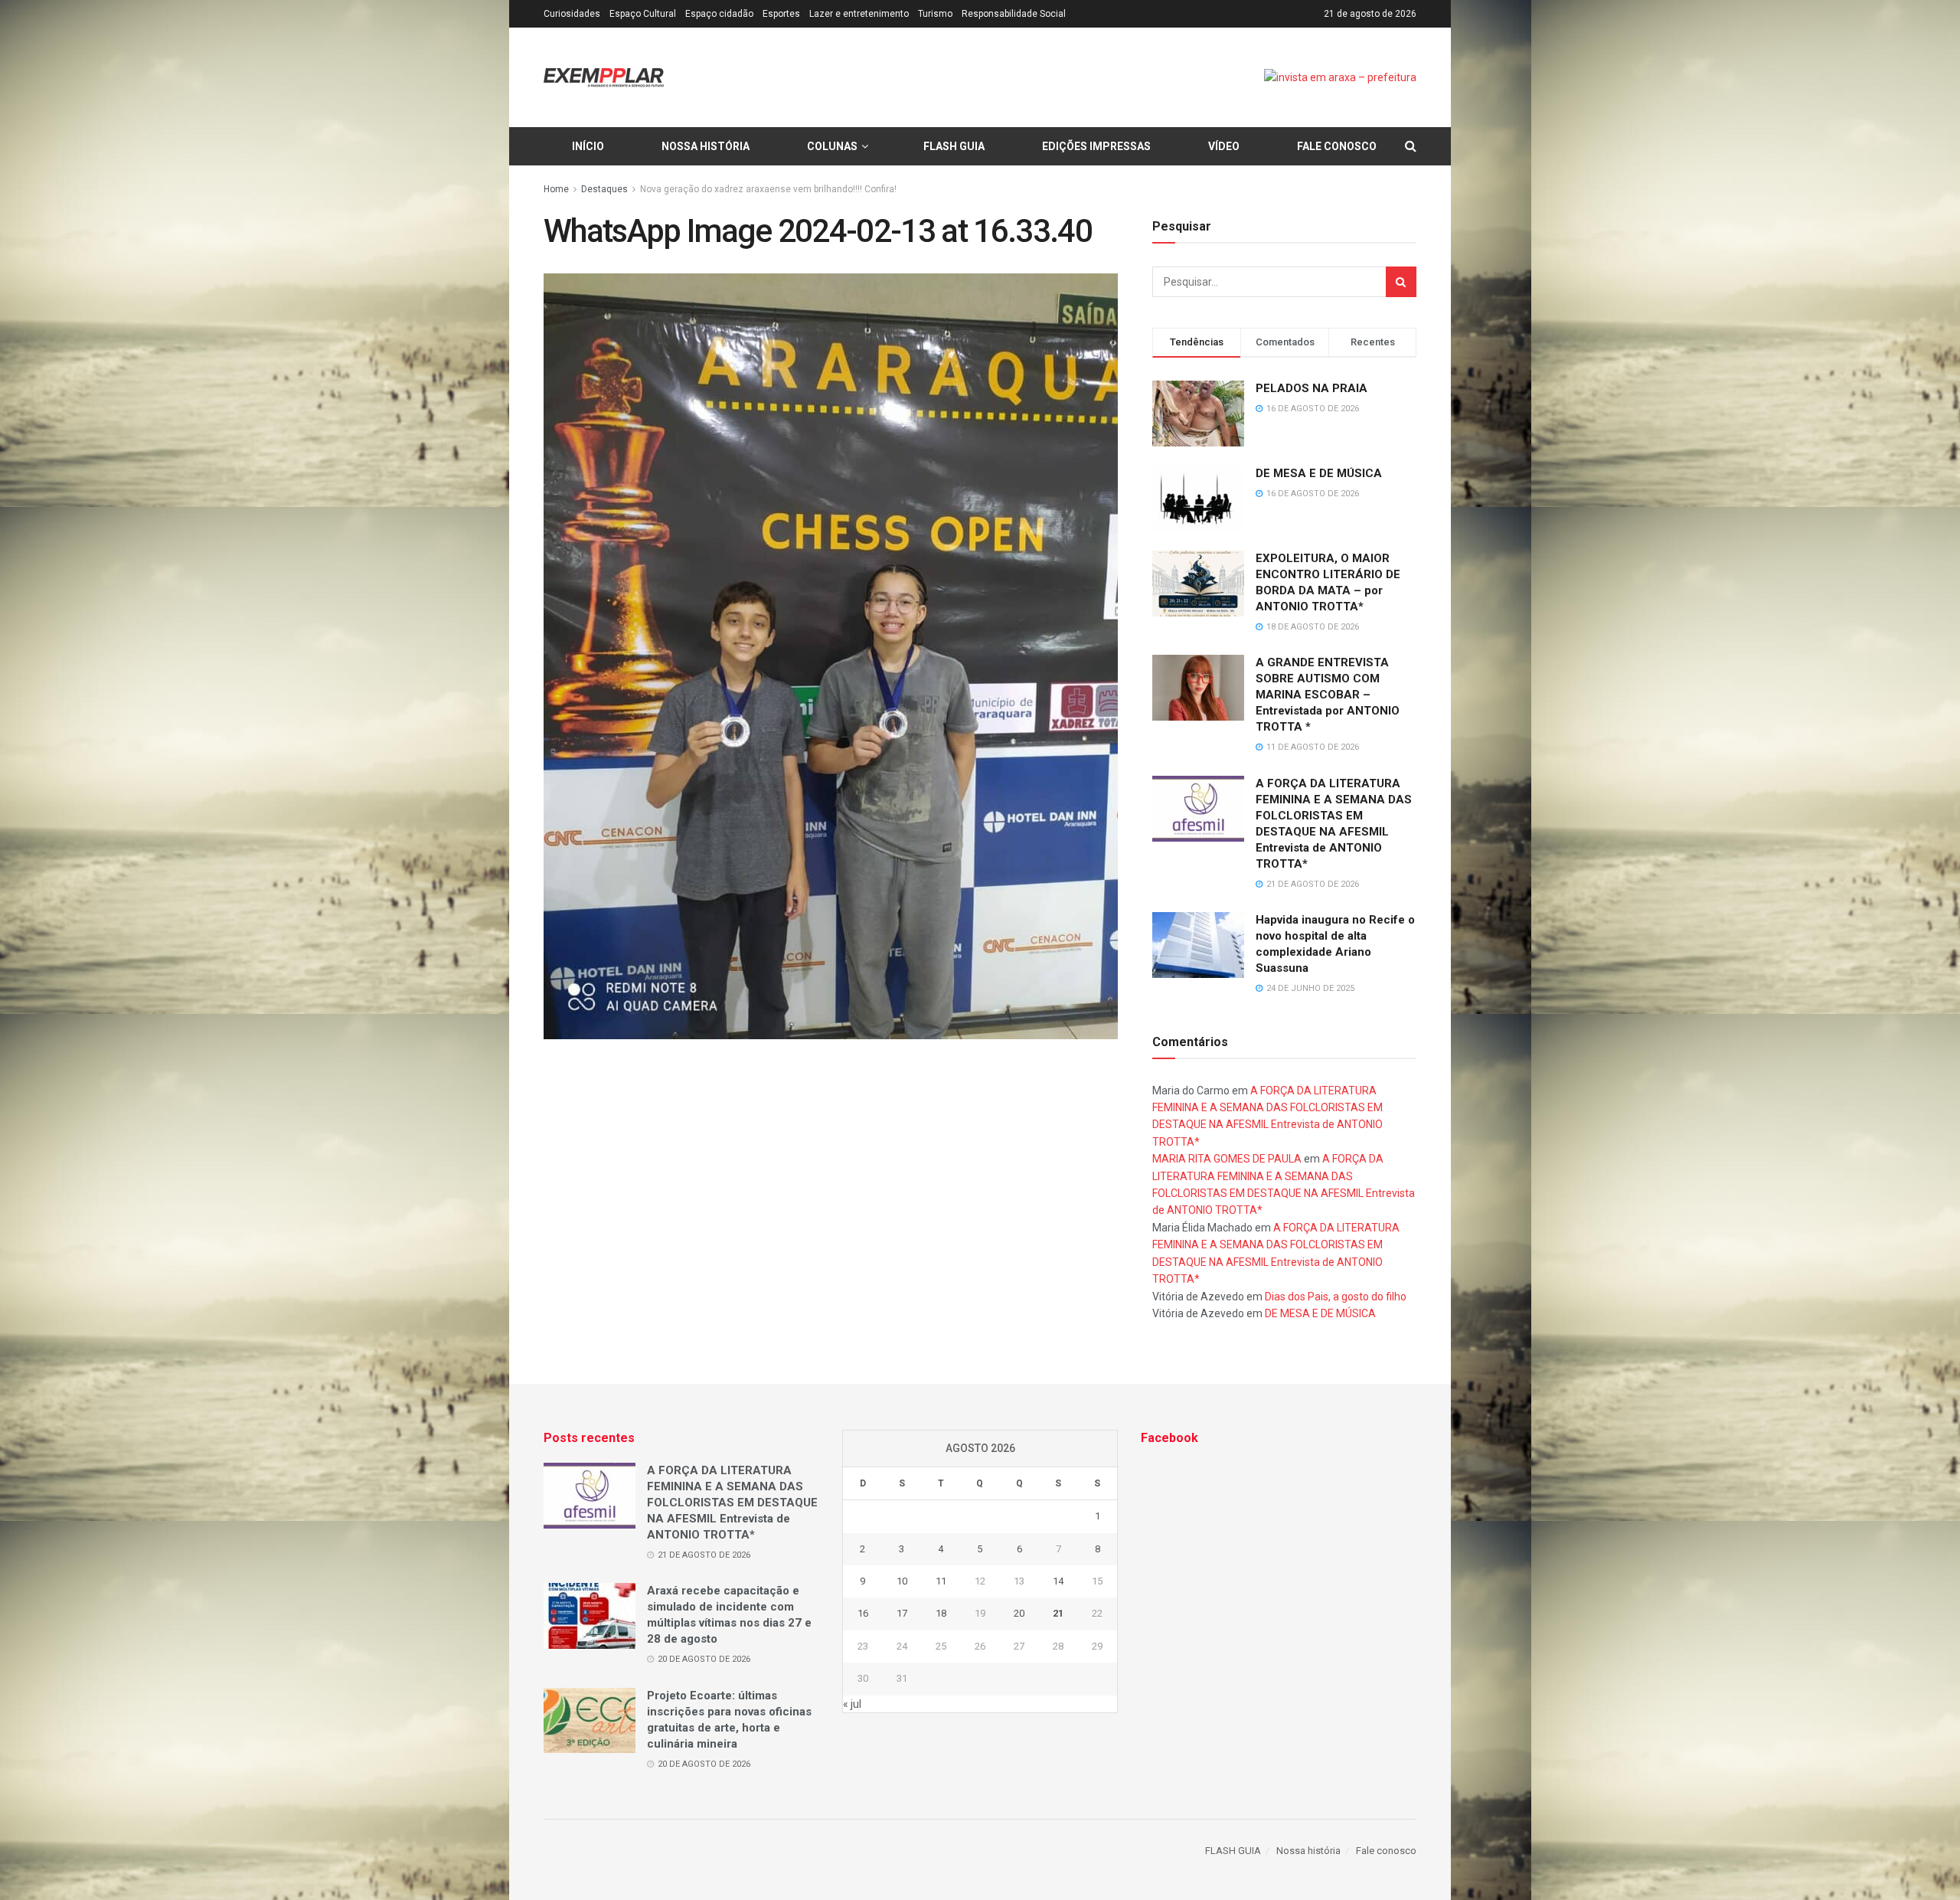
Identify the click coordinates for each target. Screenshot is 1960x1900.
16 (863, 1613)
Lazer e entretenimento (859, 14)
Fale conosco (1337, 146)
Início (588, 146)
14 (1058, 1581)
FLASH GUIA (954, 146)
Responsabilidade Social (1014, 14)
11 (941, 1581)
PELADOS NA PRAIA (1312, 388)
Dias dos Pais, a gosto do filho (1336, 1297)
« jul (852, 1704)
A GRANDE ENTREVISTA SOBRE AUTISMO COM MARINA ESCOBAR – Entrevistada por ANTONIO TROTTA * (1328, 695)
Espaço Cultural (643, 14)
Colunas (832, 146)
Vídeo (1224, 146)
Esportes (781, 14)
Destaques (604, 189)
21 (1058, 1613)
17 (902, 1613)
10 (902, 1581)
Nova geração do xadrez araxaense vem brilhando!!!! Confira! (768, 189)
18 (941, 1613)
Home (556, 189)
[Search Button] (1401, 282)
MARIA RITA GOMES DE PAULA (1227, 1159)
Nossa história (706, 146)
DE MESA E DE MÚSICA (1319, 473)
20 (1019, 1613)
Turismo (935, 14)
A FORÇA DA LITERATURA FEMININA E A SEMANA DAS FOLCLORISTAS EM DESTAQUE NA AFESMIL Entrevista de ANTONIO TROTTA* (732, 1503)
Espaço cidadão (719, 14)
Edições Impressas (1096, 146)
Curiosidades (572, 14)
